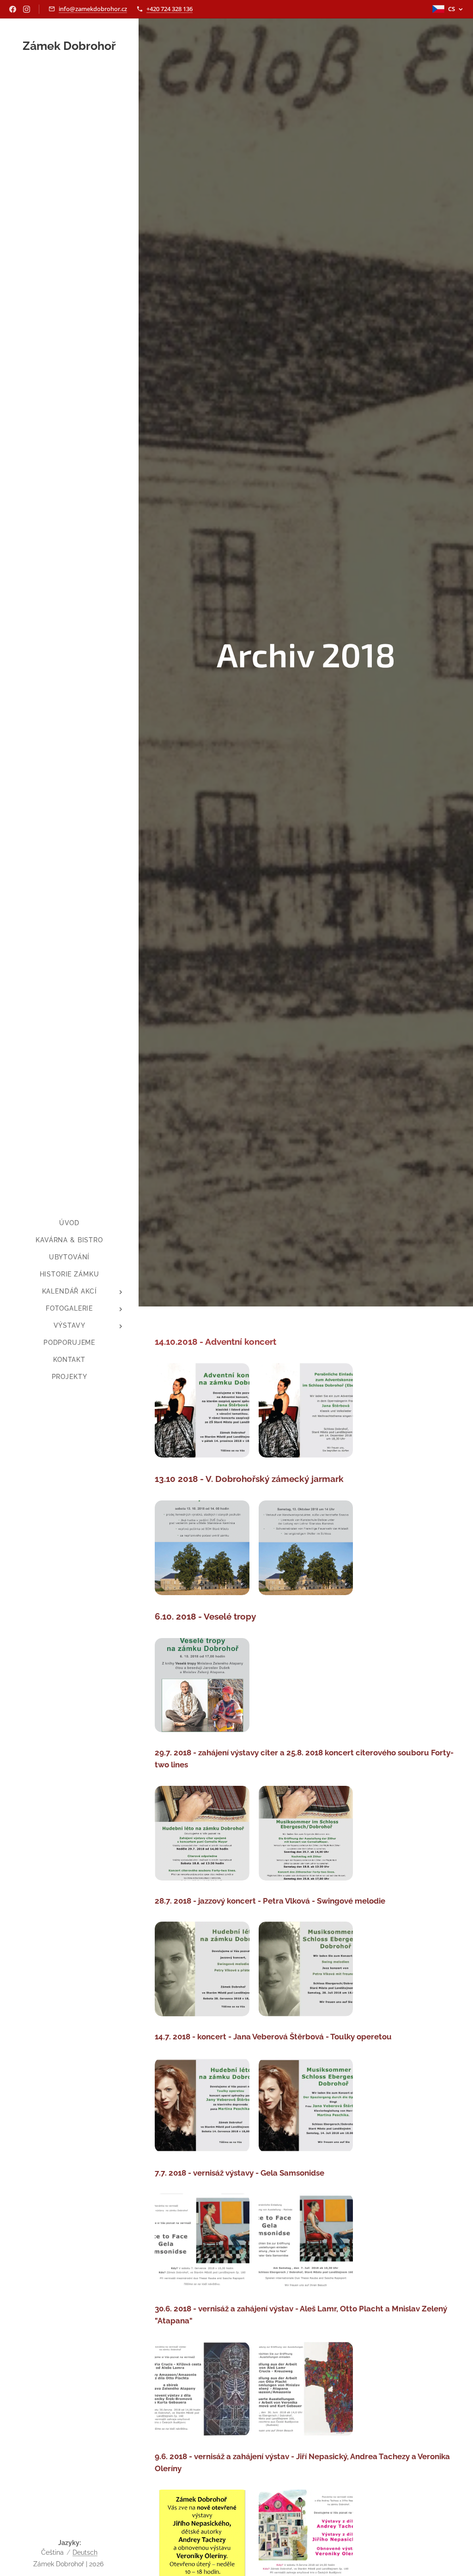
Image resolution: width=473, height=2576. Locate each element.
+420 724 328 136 (170, 9)
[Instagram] (27, 9)
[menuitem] (69, 1223)
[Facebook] (13, 9)
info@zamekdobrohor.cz (93, 9)
